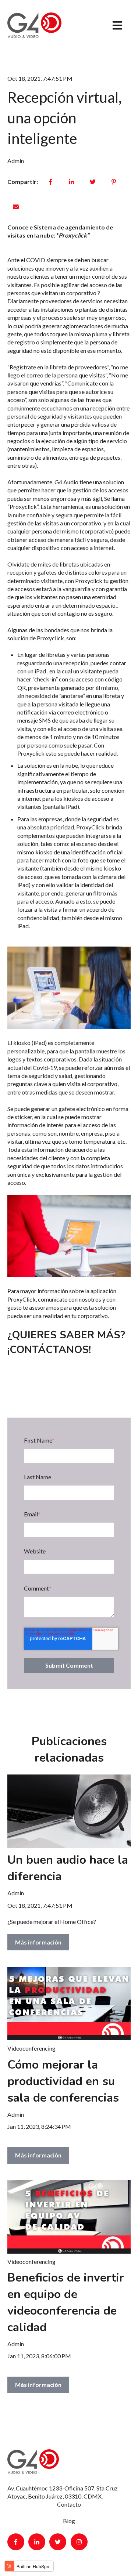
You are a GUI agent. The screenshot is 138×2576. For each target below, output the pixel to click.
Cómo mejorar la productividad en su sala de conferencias (63, 2081)
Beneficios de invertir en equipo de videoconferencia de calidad (66, 2302)
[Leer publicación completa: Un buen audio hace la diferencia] (69, 1811)
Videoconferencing (31, 2048)
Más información (38, 1942)
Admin (16, 161)
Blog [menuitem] (69, 2521)
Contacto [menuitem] (69, 2504)
